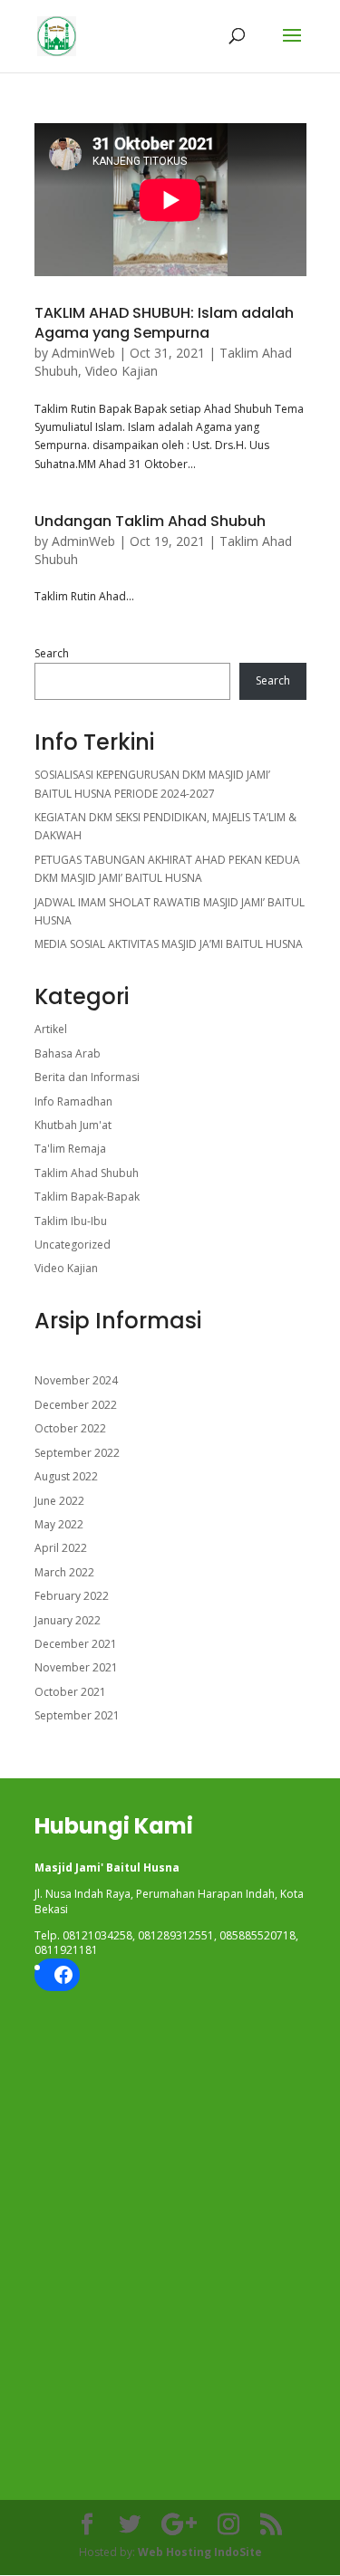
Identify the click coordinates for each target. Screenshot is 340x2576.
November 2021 (76, 1667)
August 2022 (66, 1476)
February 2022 (72, 1596)
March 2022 (64, 1572)
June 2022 (59, 1501)
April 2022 (61, 1548)
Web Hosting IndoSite (200, 2552)
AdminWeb (83, 353)
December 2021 (76, 1644)
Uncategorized (73, 1245)
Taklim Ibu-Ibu (71, 1221)
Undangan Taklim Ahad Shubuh (150, 521)
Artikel (51, 1029)
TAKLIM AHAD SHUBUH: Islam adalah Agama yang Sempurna (164, 323)
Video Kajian (121, 371)
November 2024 (76, 1380)
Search (52, 653)
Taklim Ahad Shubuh (87, 1173)
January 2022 (68, 1620)
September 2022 (77, 1453)
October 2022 (70, 1428)
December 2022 (76, 1405)
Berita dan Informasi (87, 1077)
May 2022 (59, 1524)
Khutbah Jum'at (73, 1125)
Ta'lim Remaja (70, 1149)
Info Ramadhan (73, 1101)
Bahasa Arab (68, 1053)
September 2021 (77, 1715)
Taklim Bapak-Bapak (87, 1197)
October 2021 (70, 1692)
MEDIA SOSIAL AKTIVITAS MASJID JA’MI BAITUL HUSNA (169, 944)
